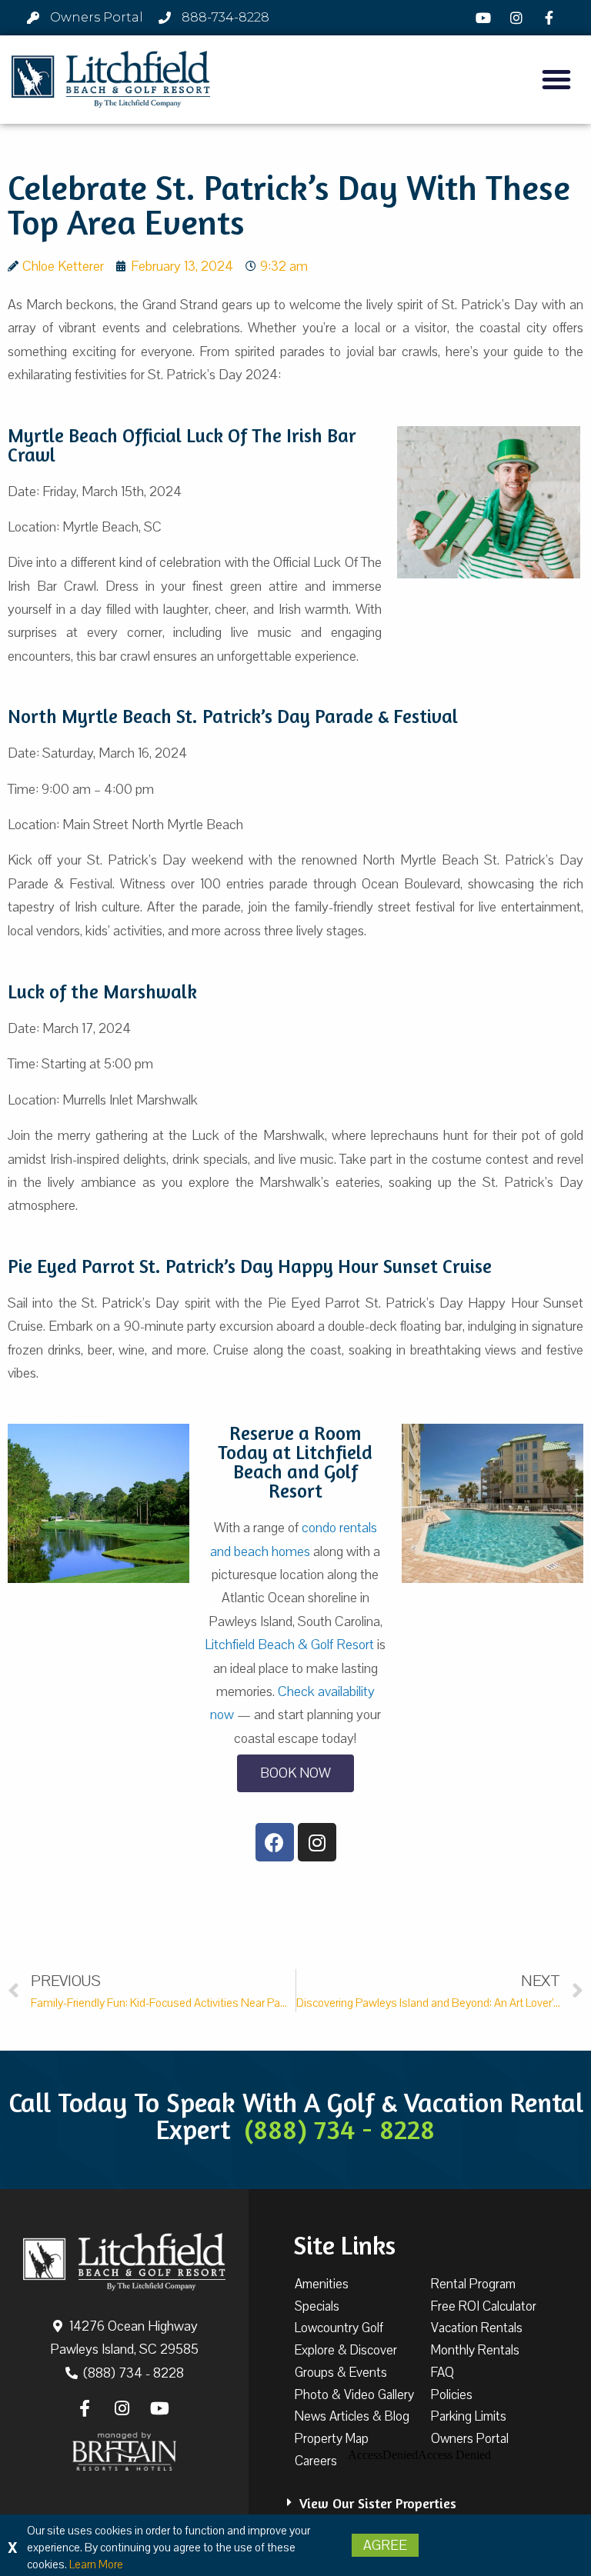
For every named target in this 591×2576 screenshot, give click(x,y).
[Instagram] (519, 18)
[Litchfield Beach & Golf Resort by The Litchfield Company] (111, 80)
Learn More (96, 2564)
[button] (556, 79)
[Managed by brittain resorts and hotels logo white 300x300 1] (124, 2451)
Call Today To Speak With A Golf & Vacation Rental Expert (296, 2116)
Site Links (344, 2245)
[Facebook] (551, 18)
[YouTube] (486, 18)
